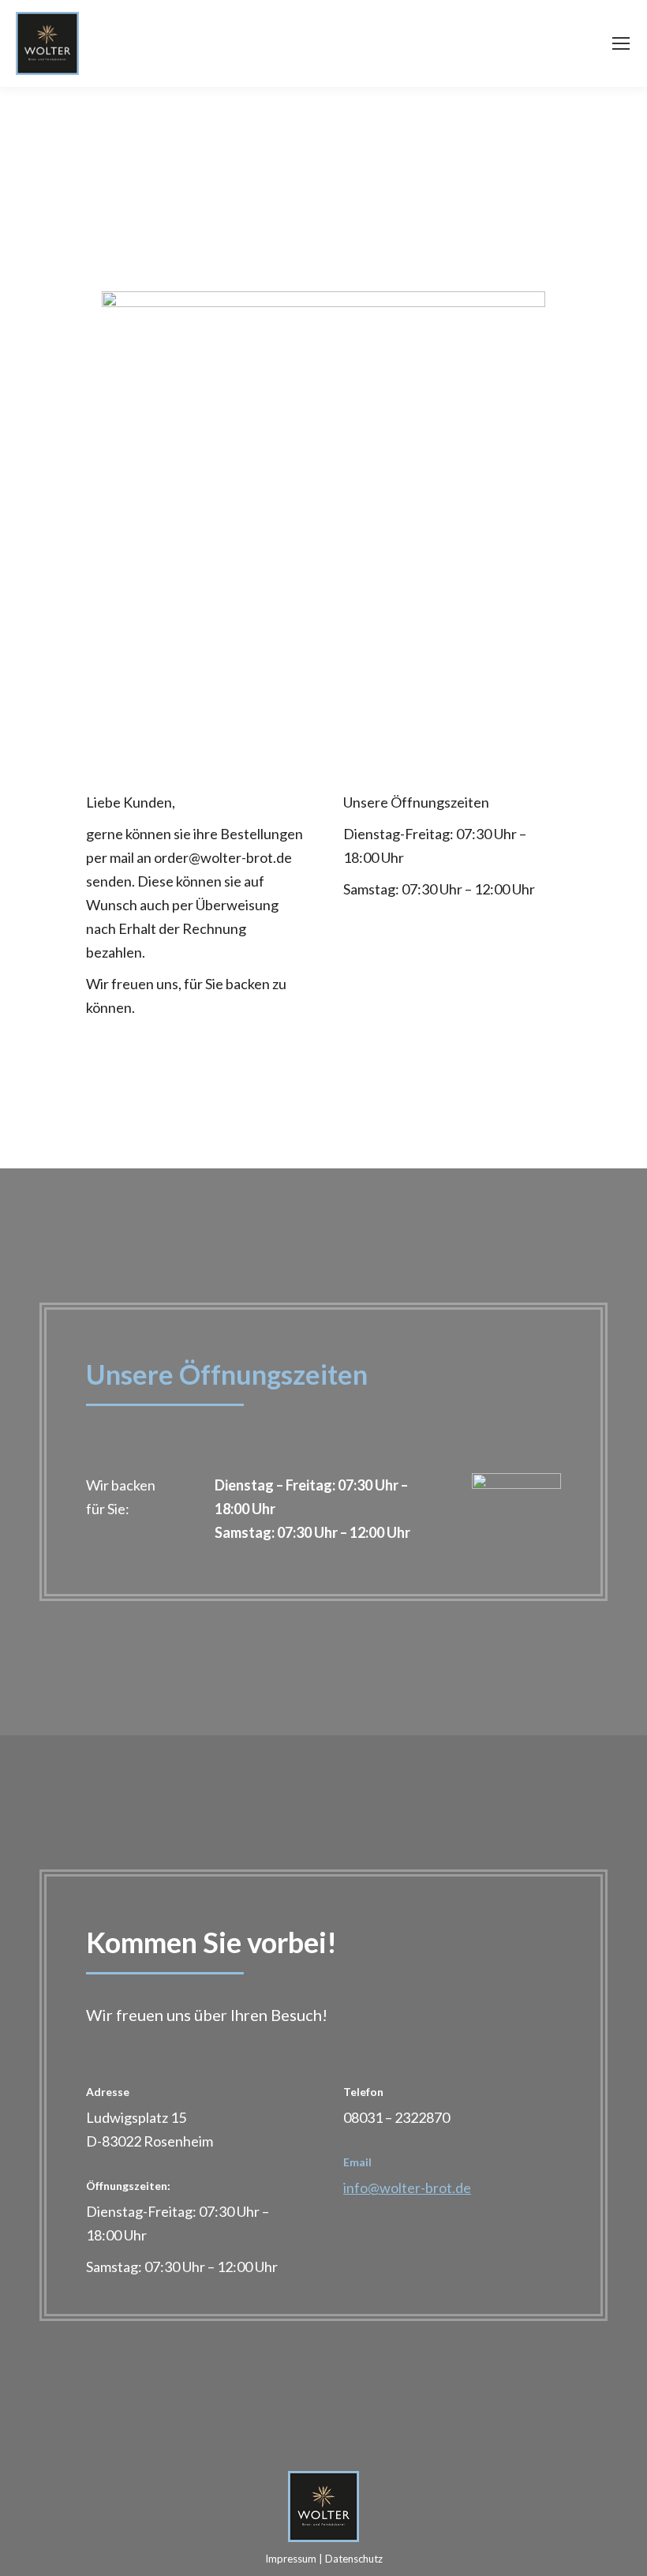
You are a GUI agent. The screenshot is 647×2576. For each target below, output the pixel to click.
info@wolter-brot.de (407, 2188)
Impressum (291, 2559)
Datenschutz (354, 2559)
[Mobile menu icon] (621, 43)
